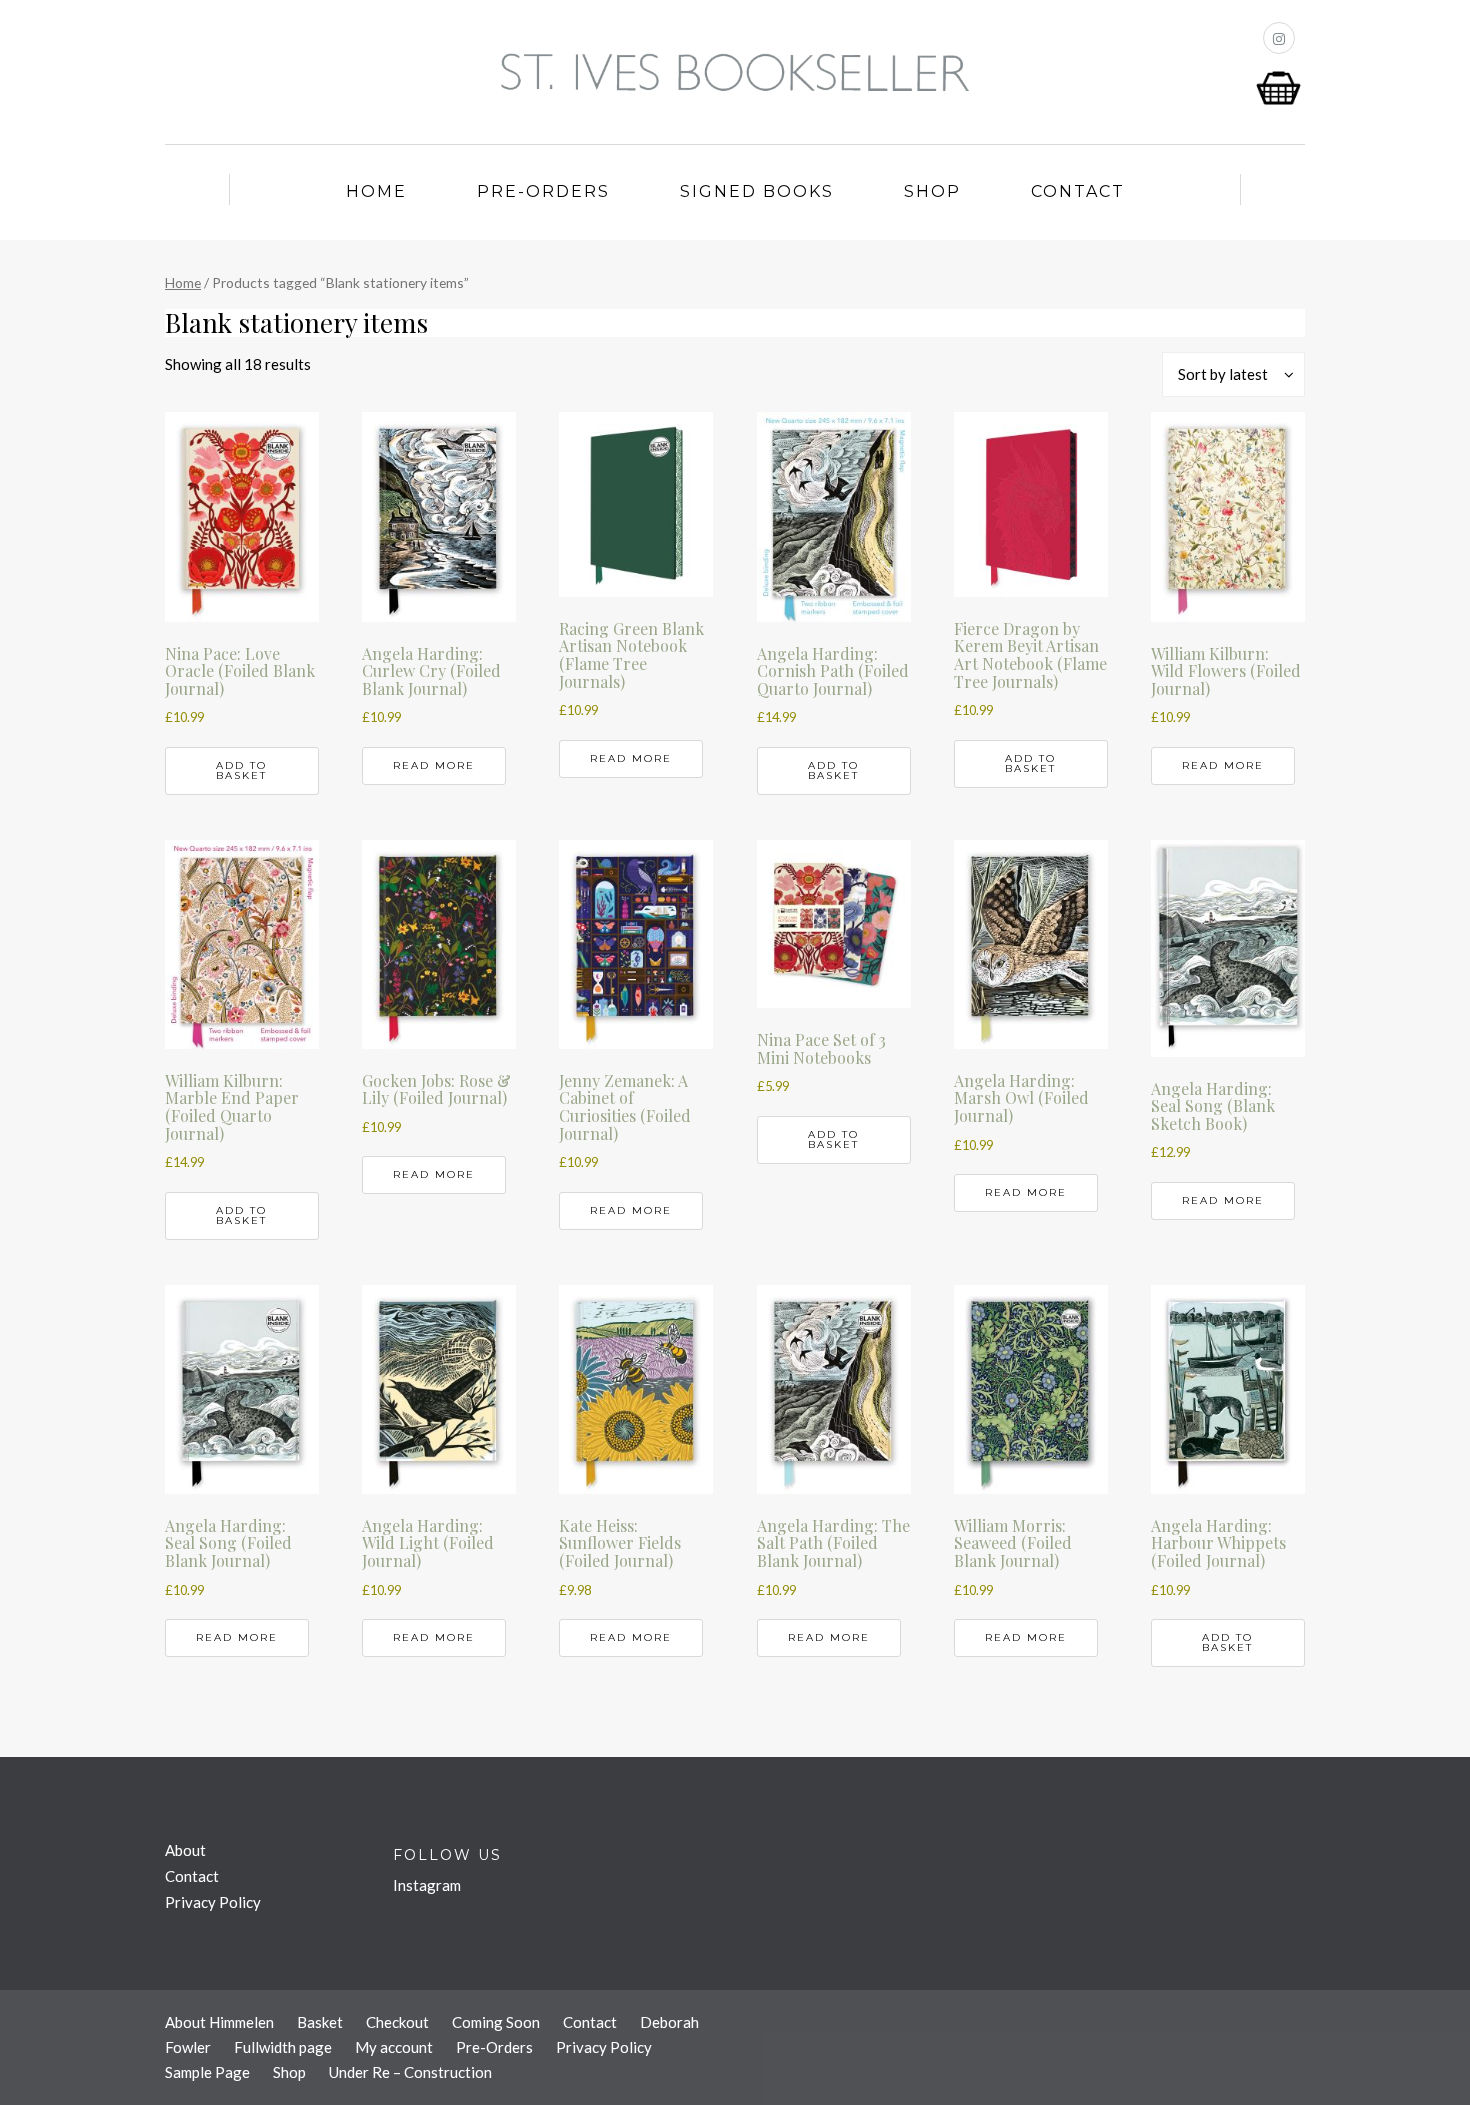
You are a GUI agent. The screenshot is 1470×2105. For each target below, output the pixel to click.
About (185, 1850)
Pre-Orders (543, 191)
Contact (1078, 191)
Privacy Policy (213, 1902)
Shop (932, 191)
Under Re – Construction (410, 2072)
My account (394, 2047)
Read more (434, 765)
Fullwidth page (283, 2047)
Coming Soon (496, 2022)
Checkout (397, 2022)
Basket (320, 2022)
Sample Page (207, 2072)
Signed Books (757, 191)
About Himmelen (219, 2022)
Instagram (427, 1885)
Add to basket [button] (241, 770)
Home (376, 191)
